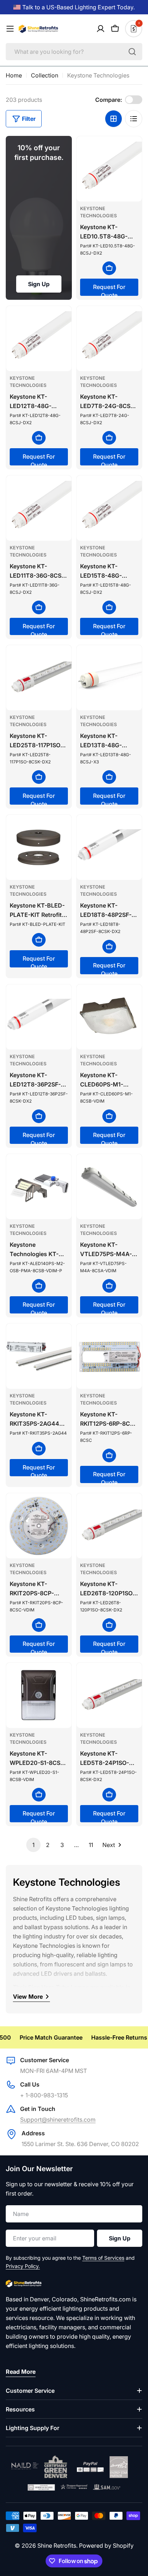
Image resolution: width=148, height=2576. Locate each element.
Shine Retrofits (57, 2546)
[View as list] (134, 119)
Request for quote (109, 290)
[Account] (101, 29)
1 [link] (33, 1845)
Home (14, 75)
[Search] (132, 52)
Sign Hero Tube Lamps (58, 1987)
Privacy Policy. (23, 2266)
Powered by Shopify (106, 2546)
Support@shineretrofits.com (58, 2120)
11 (91, 1845)
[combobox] (74, 52)
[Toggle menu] (10, 29)
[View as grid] (114, 119)
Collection (45, 75)
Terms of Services (103, 2258)
